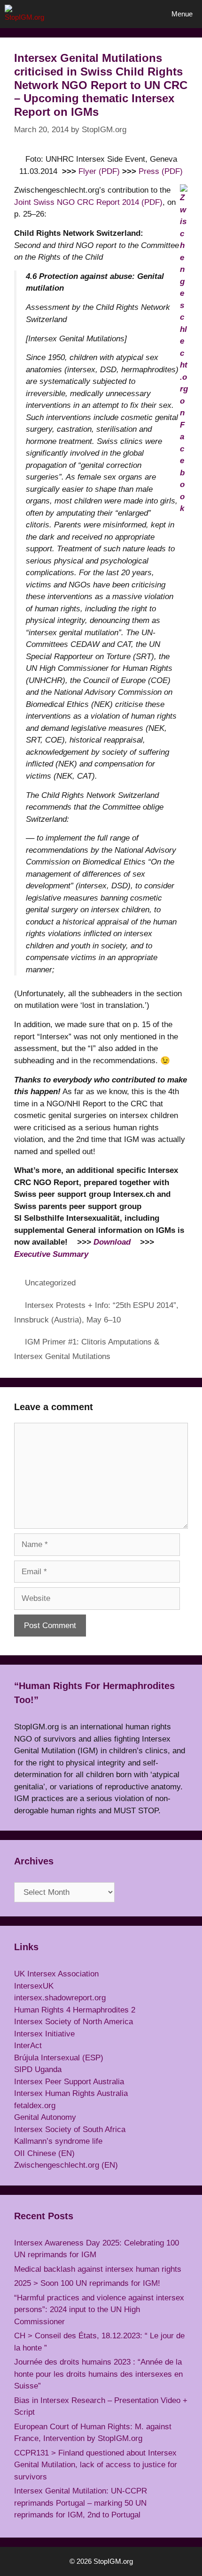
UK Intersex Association (56, 1974)
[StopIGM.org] (28, 14)
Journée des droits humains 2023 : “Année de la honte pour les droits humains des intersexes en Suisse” (98, 2374)
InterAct (28, 2046)
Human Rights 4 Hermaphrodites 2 (75, 2010)
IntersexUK (34, 1986)
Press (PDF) (161, 171)
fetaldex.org (35, 2106)
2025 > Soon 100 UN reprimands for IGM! (87, 2283)
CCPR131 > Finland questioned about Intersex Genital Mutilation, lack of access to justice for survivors (96, 2465)
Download (112, 1242)
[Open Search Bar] (136, 14)
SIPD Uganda (38, 2069)
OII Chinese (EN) (44, 2153)
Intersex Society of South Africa (70, 2129)
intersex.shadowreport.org (60, 1998)
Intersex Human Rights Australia (71, 2093)
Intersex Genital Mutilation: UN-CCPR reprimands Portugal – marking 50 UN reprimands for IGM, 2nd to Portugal (81, 2503)
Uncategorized (50, 1283)
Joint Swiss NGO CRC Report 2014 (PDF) (88, 202)
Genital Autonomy (45, 2117)
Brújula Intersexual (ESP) (59, 2058)
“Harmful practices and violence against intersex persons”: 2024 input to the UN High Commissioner (99, 2310)
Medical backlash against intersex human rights (98, 2269)
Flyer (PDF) (99, 171)
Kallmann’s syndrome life (58, 2141)
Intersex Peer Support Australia (69, 2082)
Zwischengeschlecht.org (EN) (66, 2165)
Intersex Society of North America (74, 2022)
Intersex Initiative (44, 2034)
